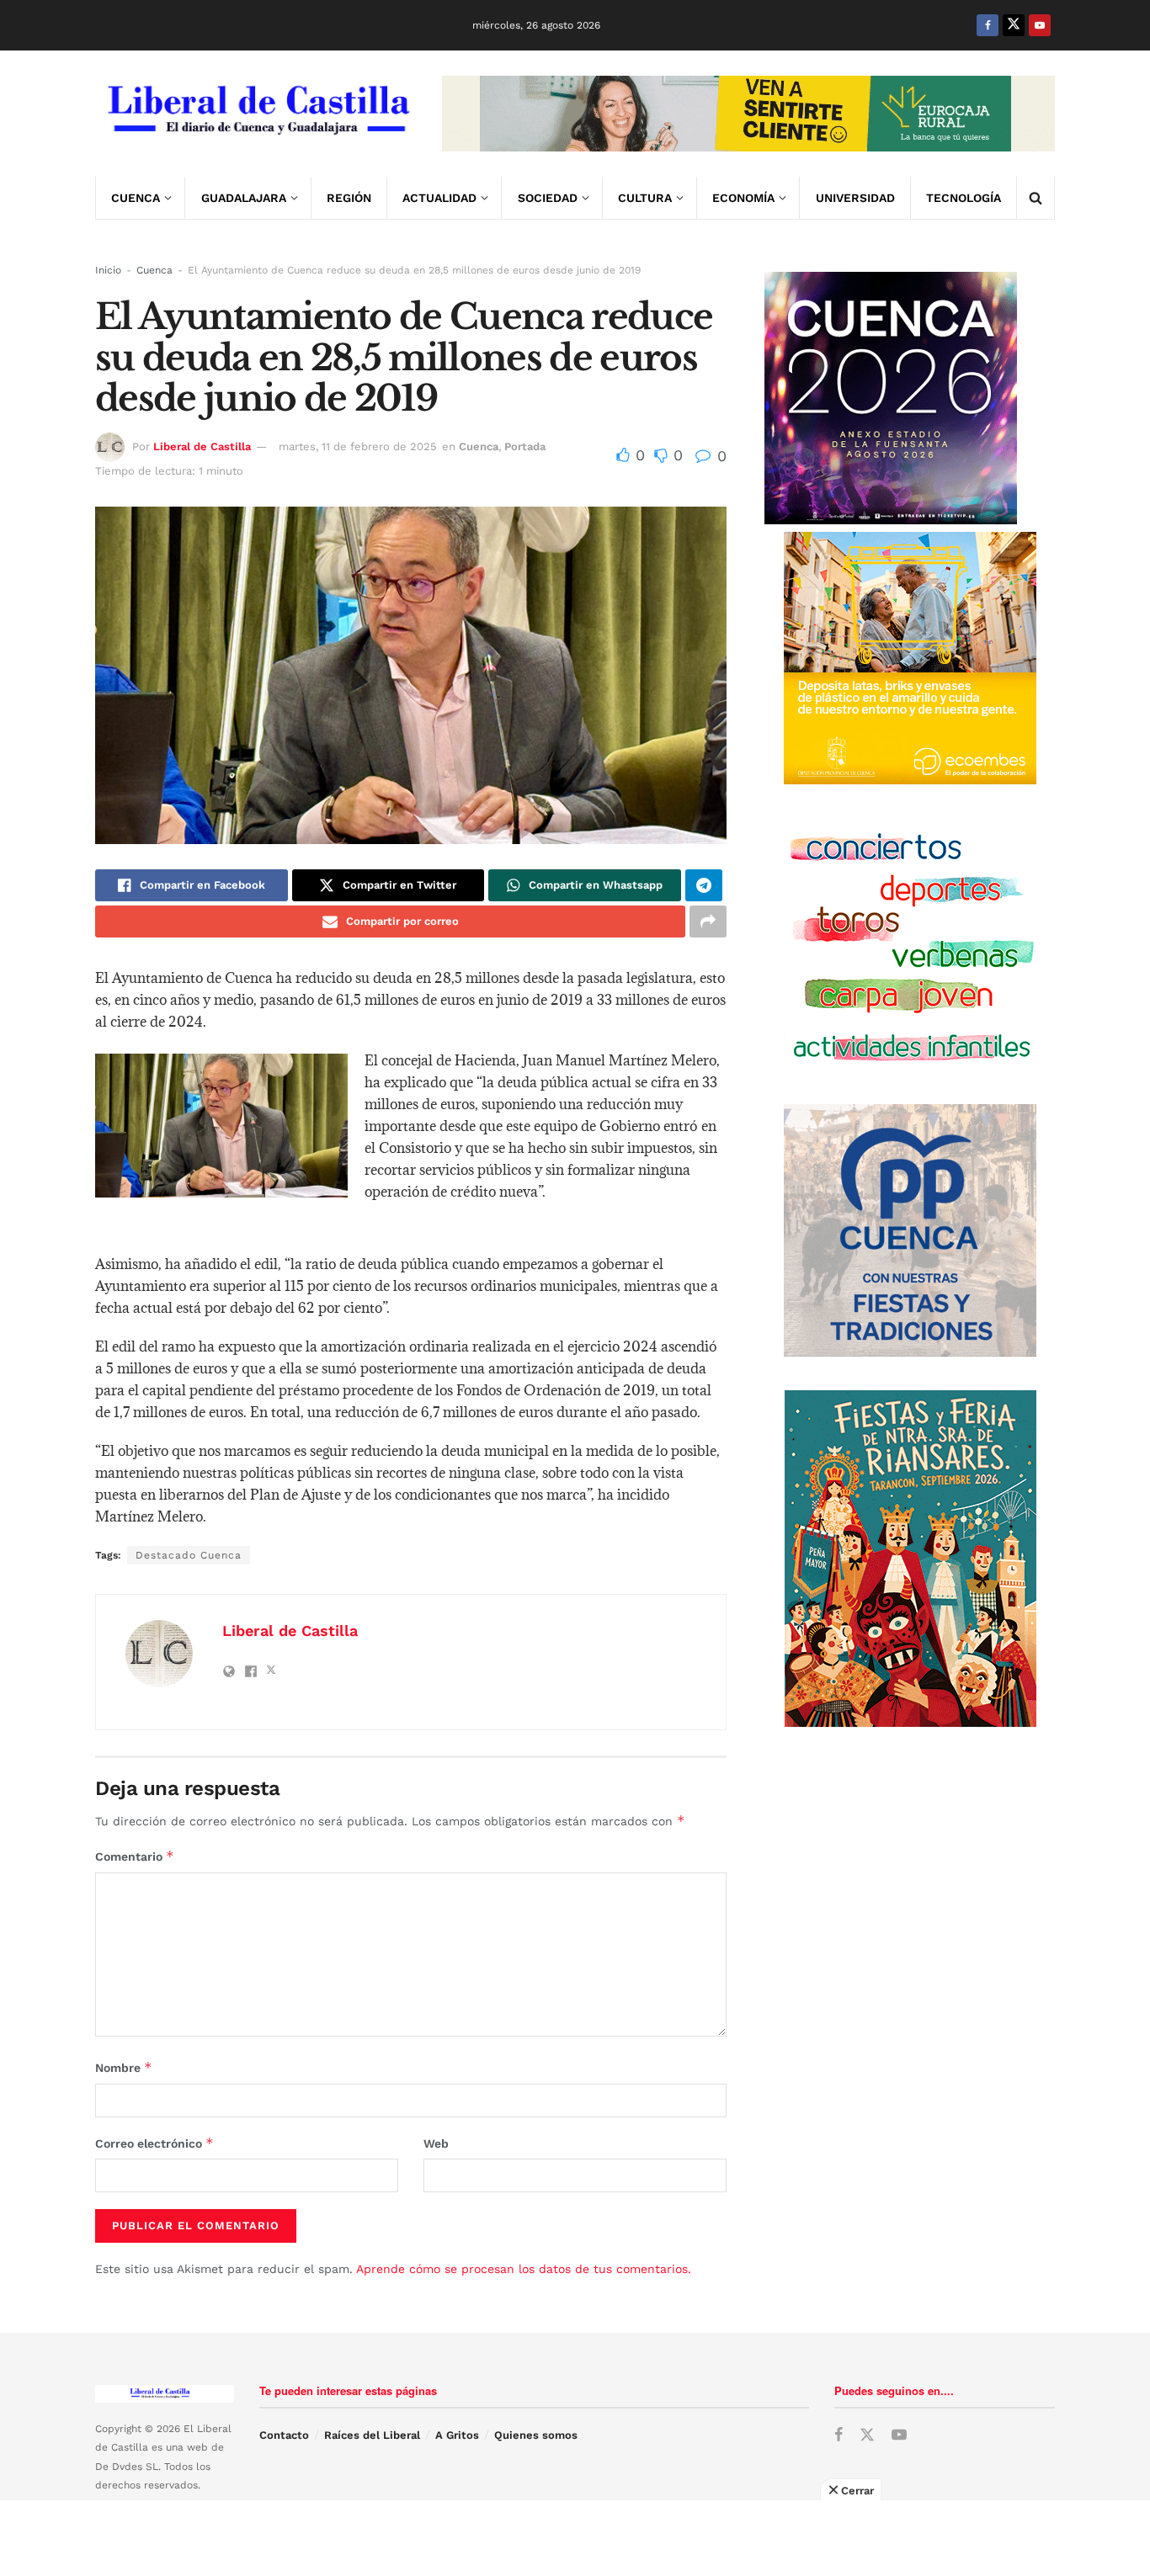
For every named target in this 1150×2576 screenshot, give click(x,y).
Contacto (284, 2435)
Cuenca (136, 198)
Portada (525, 446)
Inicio (108, 270)
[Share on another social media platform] (708, 922)
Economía (743, 198)
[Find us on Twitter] (1014, 25)
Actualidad (439, 198)
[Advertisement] (575, 2538)
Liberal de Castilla (202, 446)
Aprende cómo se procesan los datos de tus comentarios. (524, 2269)
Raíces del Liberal (372, 2435)
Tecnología (964, 198)
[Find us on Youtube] (1040, 25)
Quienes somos (536, 2435)
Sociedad (548, 198)
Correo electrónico (154, 2143)
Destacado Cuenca (189, 1555)
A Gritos (457, 2435)
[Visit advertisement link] (748, 114)
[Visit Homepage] (257, 114)
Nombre (124, 2067)
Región (349, 198)
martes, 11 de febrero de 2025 (358, 446)
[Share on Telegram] (704, 885)
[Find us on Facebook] (988, 25)
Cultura (645, 198)
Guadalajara (244, 198)
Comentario (135, 1856)
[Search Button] (1036, 198)
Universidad (855, 198)
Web (436, 2143)
